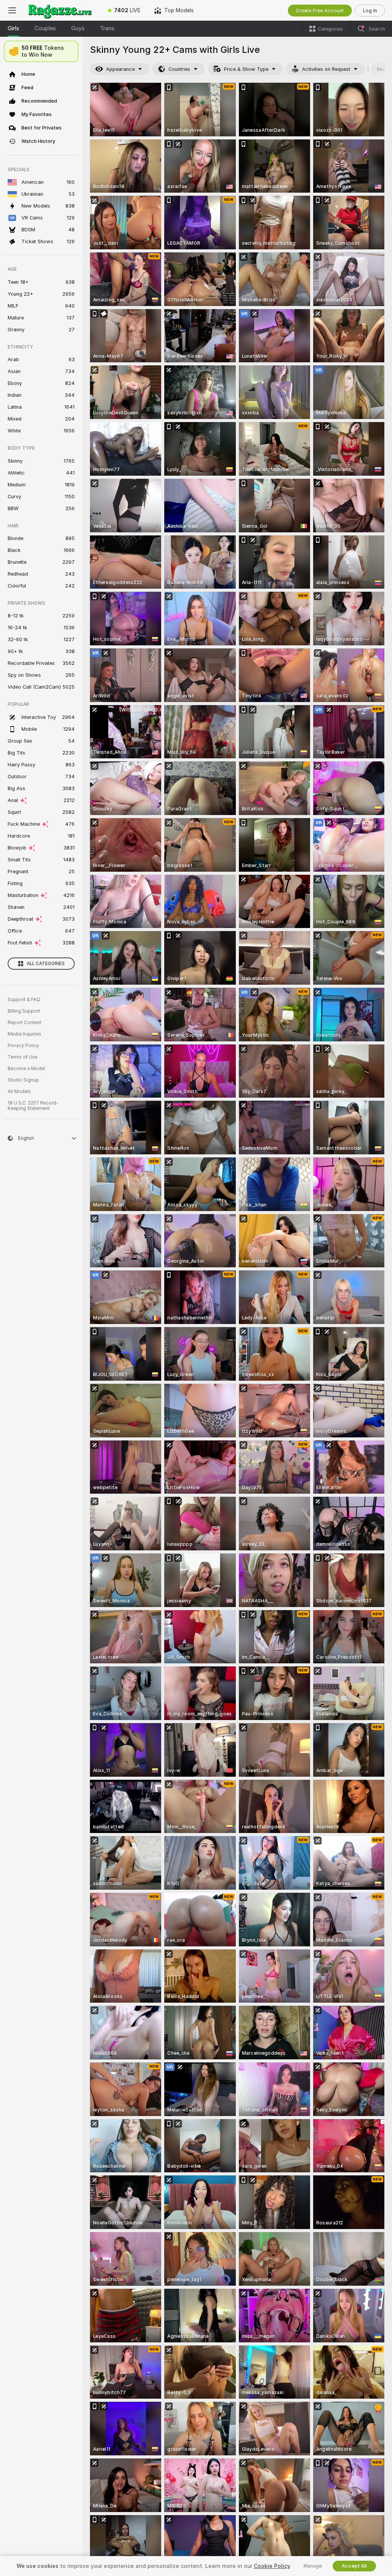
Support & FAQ (24, 1000)
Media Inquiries (24, 1034)
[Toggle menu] (12, 10)
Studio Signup (23, 1080)
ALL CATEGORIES (46, 964)
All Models (19, 1092)
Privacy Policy (23, 1046)
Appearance (120, 69)
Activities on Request (326, 69)
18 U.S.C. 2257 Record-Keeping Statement (33, 1106)
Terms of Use (23, 1057)
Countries (179, 69)
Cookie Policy (272, 2566)
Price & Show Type (246, 69)
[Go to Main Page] (63, 10)
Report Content (24, 1023)
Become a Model (26, 1069)
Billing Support (24, 1011)
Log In (370, 11)
